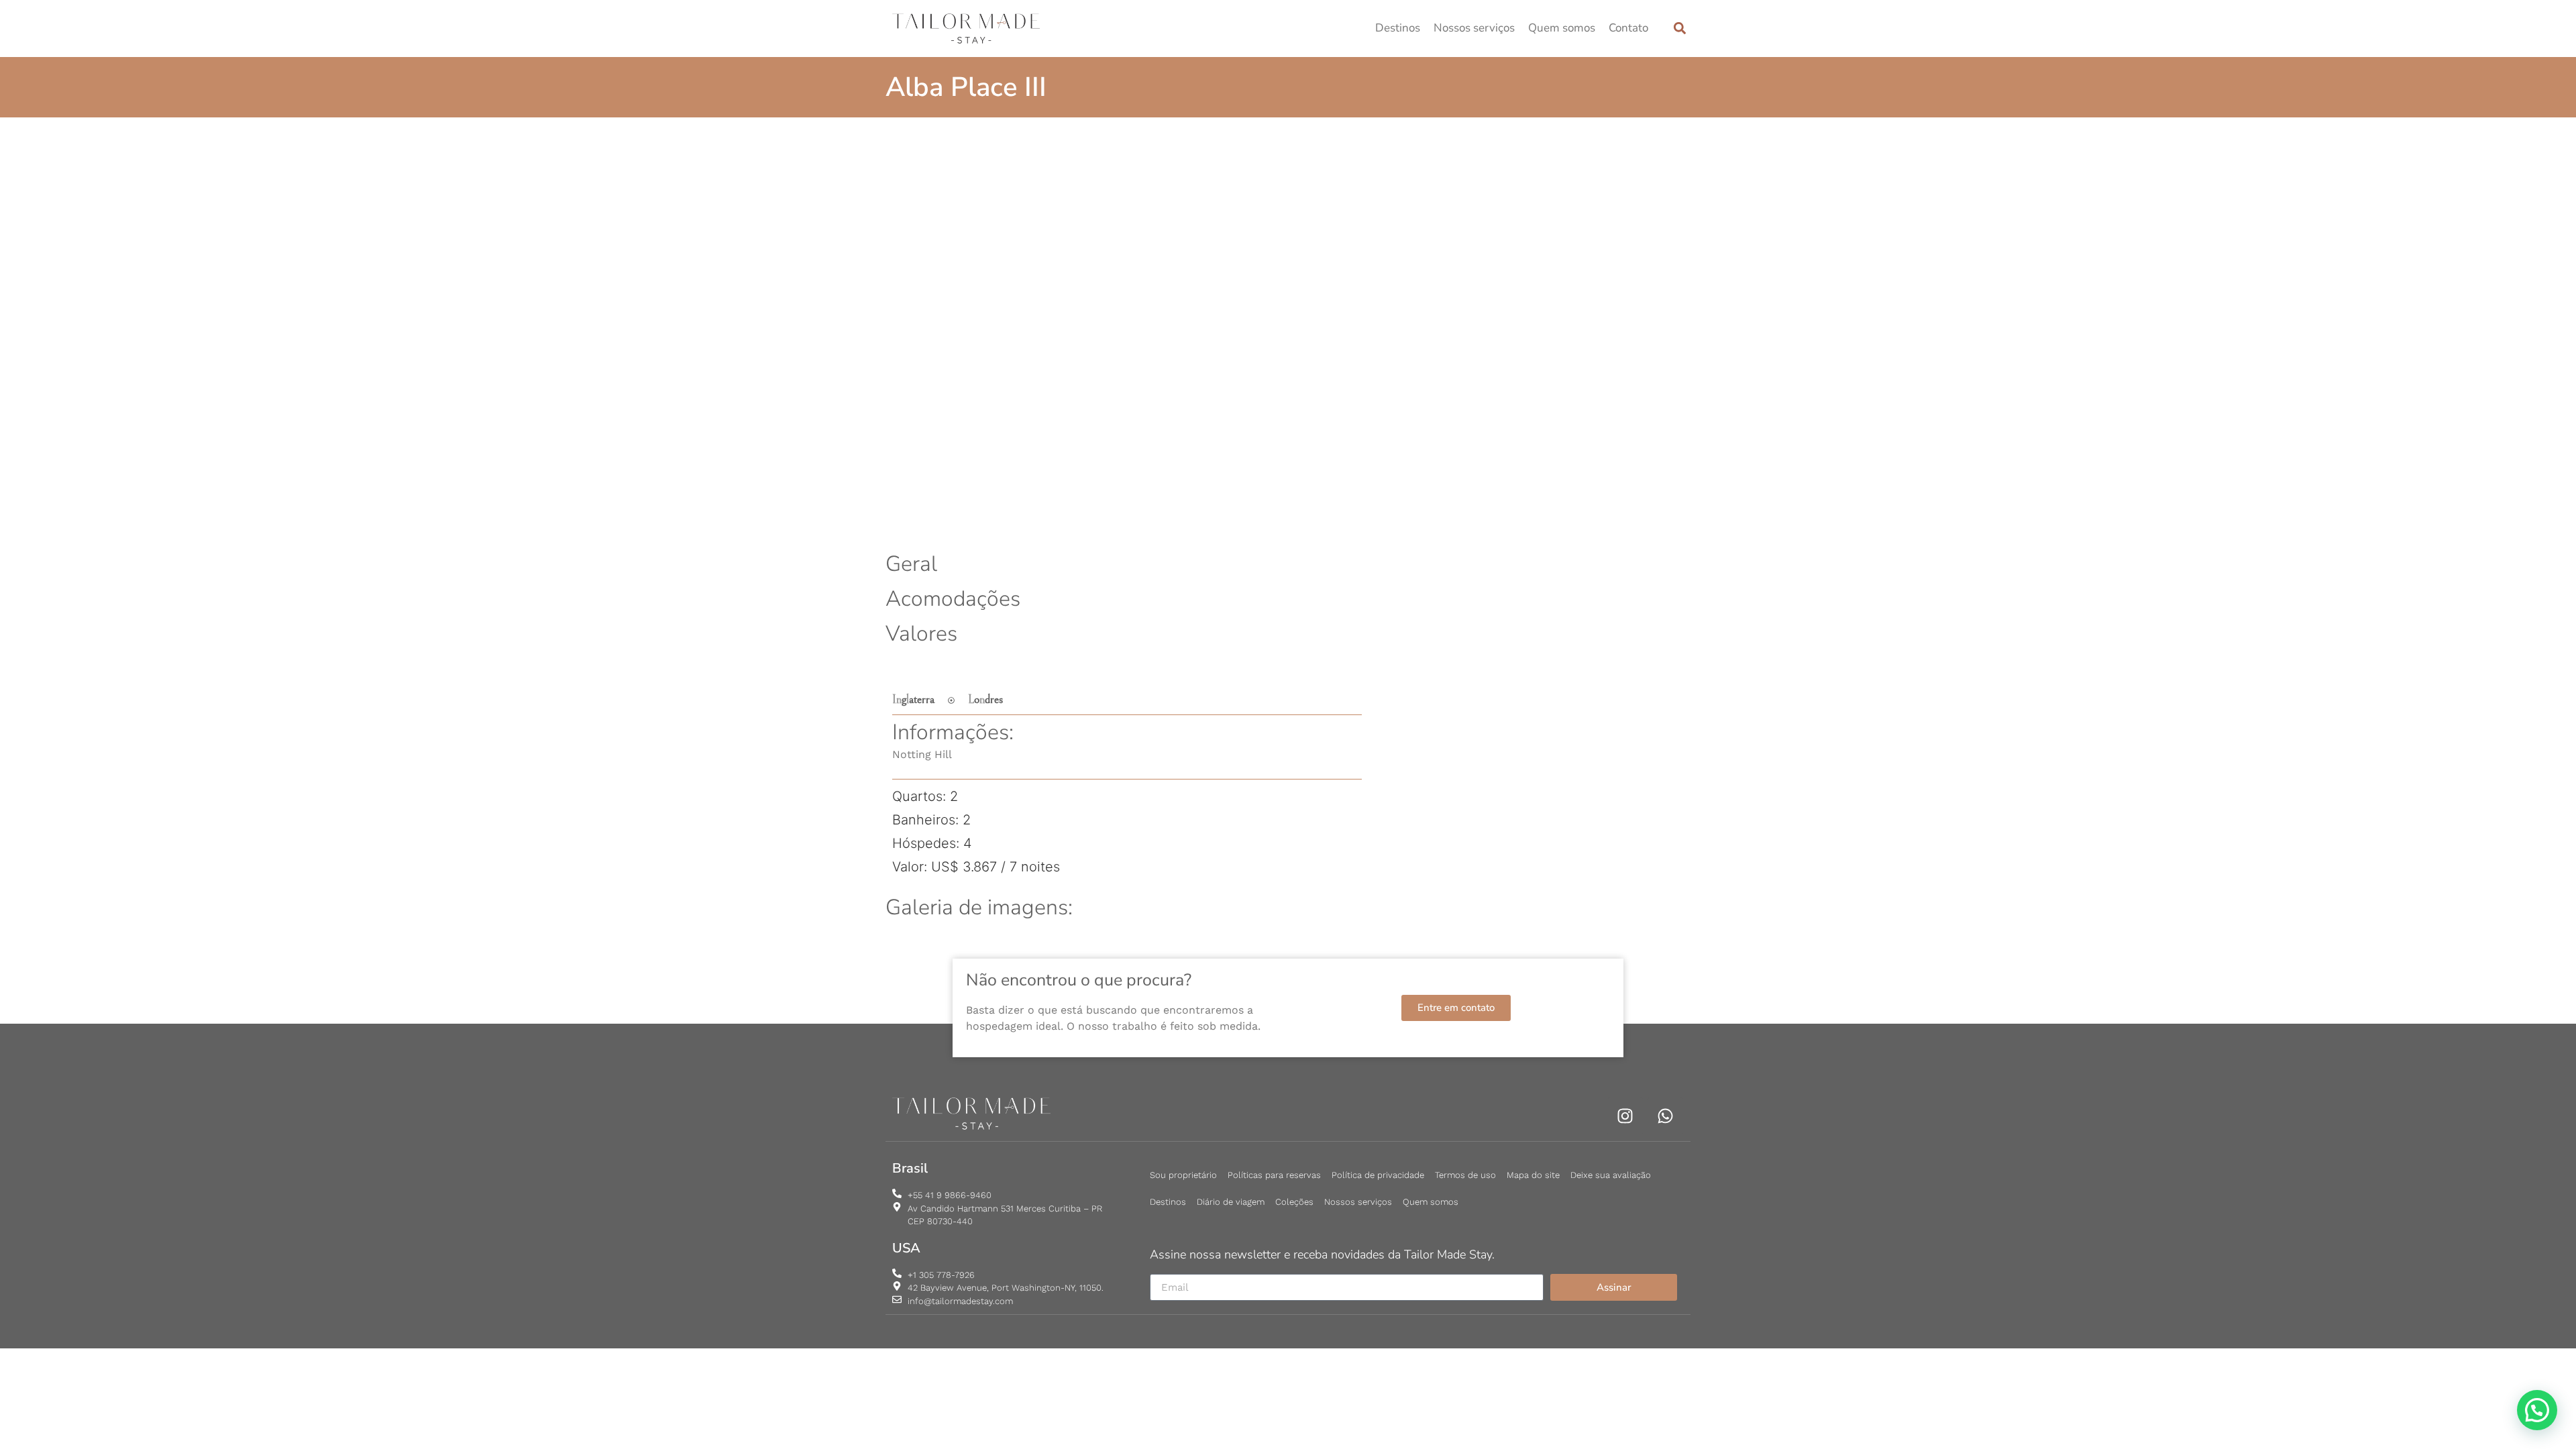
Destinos (1398, 28)
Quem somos (1562, 28)
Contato (1628, 28)
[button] (1679, 29)
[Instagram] (1625, 1116)
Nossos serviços (1474, 28)
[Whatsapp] (1665, 1116)
